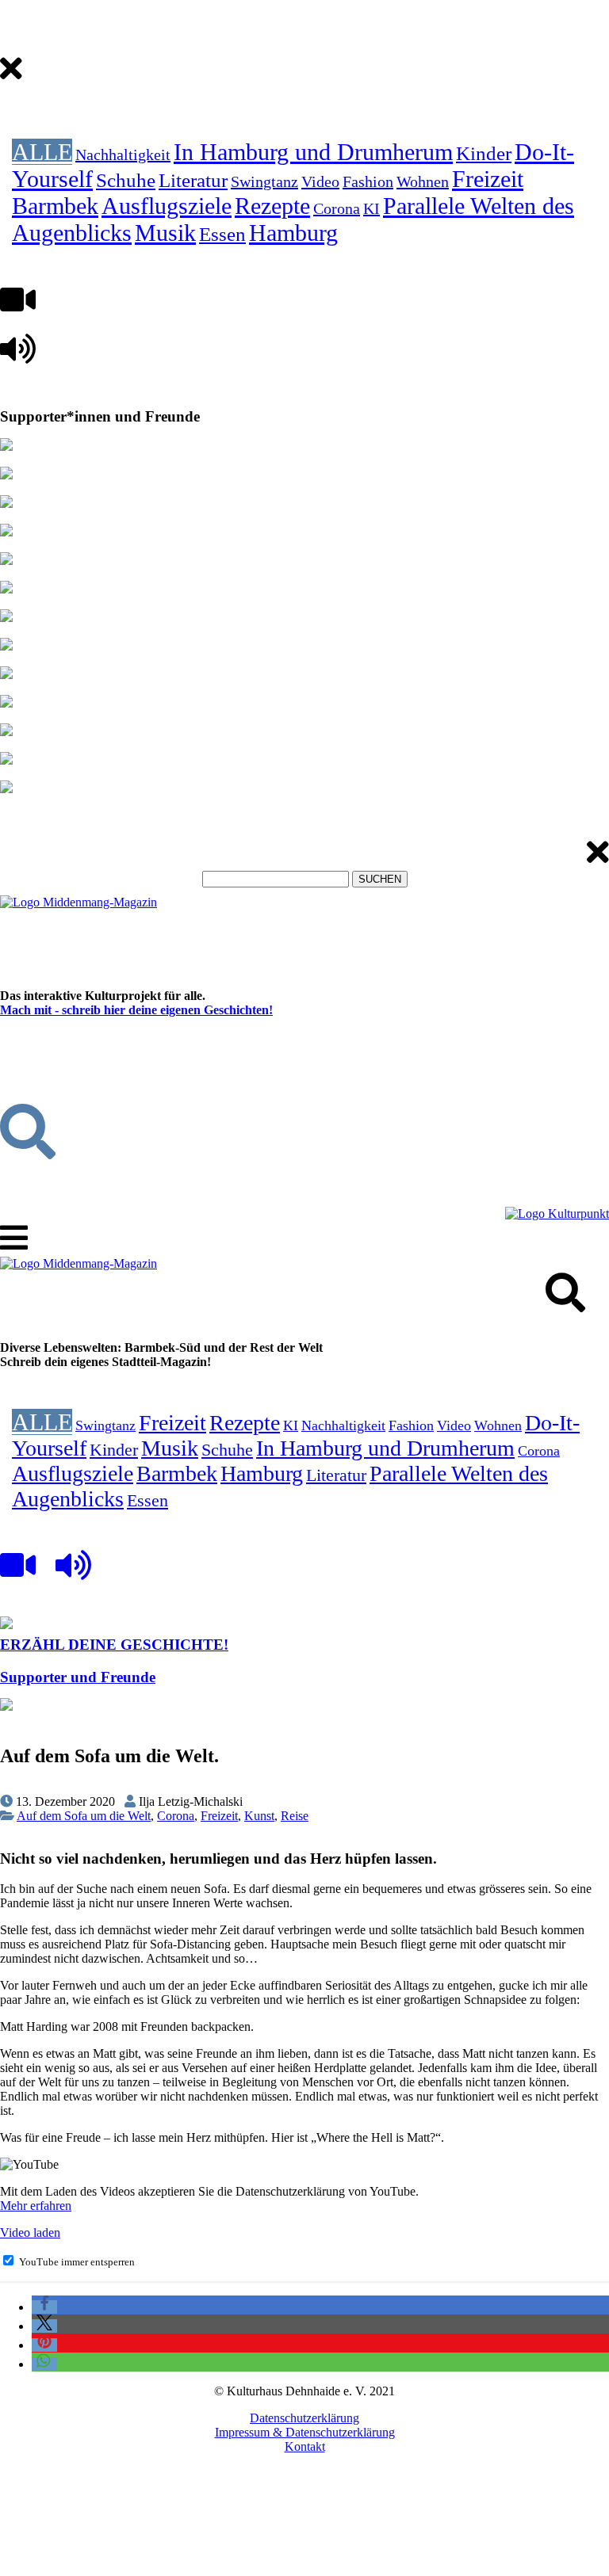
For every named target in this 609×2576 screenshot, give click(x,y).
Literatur (193, 180)
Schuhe (126, 180)
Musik (165, 233)
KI (372, 208)
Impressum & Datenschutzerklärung (305, 2432)
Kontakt (305, 2446)
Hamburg (293, 233)
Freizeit (488, 179)
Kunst (259, 1816)
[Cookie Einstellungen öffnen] (119, 2568)
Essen (222, 234)
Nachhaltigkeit (123, 155)
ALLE (42, 152)
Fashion (368, 181)
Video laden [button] (30, 2233)
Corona (337, 208)
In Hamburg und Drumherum (313, 152)
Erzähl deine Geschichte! (114, 1645)
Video (320, 181)
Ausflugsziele (167, 206)
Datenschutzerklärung (304, 2418)
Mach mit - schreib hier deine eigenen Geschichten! (136, 1010)
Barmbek (55, 206)
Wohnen (423, 181)
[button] (44, 2307)
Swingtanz (264, 181)
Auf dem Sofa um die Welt (84, 1816)
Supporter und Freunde (78, 1677)
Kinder (484, 153)
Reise (295, 1816)
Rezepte (272, 206)
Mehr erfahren (36, 2206)
